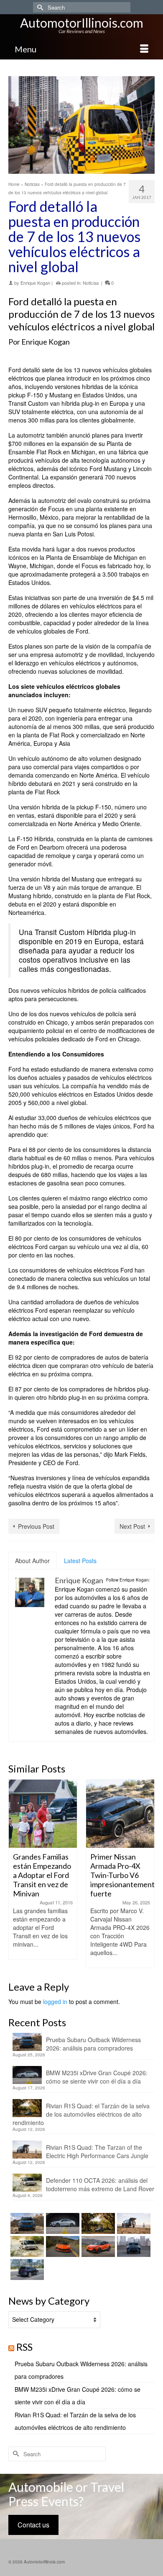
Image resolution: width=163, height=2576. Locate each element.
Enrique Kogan (35, 283)
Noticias (91, 283)
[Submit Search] (39, 7)
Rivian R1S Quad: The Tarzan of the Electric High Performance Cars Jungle (97, 2151)
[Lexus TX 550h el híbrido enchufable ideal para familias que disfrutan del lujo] (133, 2246)
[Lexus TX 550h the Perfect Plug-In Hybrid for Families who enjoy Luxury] (26, 2269)
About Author (32, 1561)
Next (147, 1874)
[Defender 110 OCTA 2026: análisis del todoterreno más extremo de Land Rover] (26, 2246)
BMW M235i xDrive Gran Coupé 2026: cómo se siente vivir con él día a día (97, 2077)
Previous (16, 1874)
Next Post (132, 1526)
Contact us (33, 2525)
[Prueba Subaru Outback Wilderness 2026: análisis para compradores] (26, 2223)
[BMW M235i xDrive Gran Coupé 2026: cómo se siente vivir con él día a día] (62, 2223)
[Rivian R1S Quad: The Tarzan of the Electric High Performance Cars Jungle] (133, 2223)
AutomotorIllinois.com (82, 23)
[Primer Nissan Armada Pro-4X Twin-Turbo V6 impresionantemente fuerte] (120, 1814)
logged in (55, 2002)
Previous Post (36, 1526)
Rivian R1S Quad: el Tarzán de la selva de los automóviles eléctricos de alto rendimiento (81, 2114)
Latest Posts (80, 1561)
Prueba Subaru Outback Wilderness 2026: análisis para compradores (93, 2044)
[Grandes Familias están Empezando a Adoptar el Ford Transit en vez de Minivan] (43, 1814)
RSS (24, 2347)
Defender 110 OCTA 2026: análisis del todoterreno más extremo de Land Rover (100, 2184)
